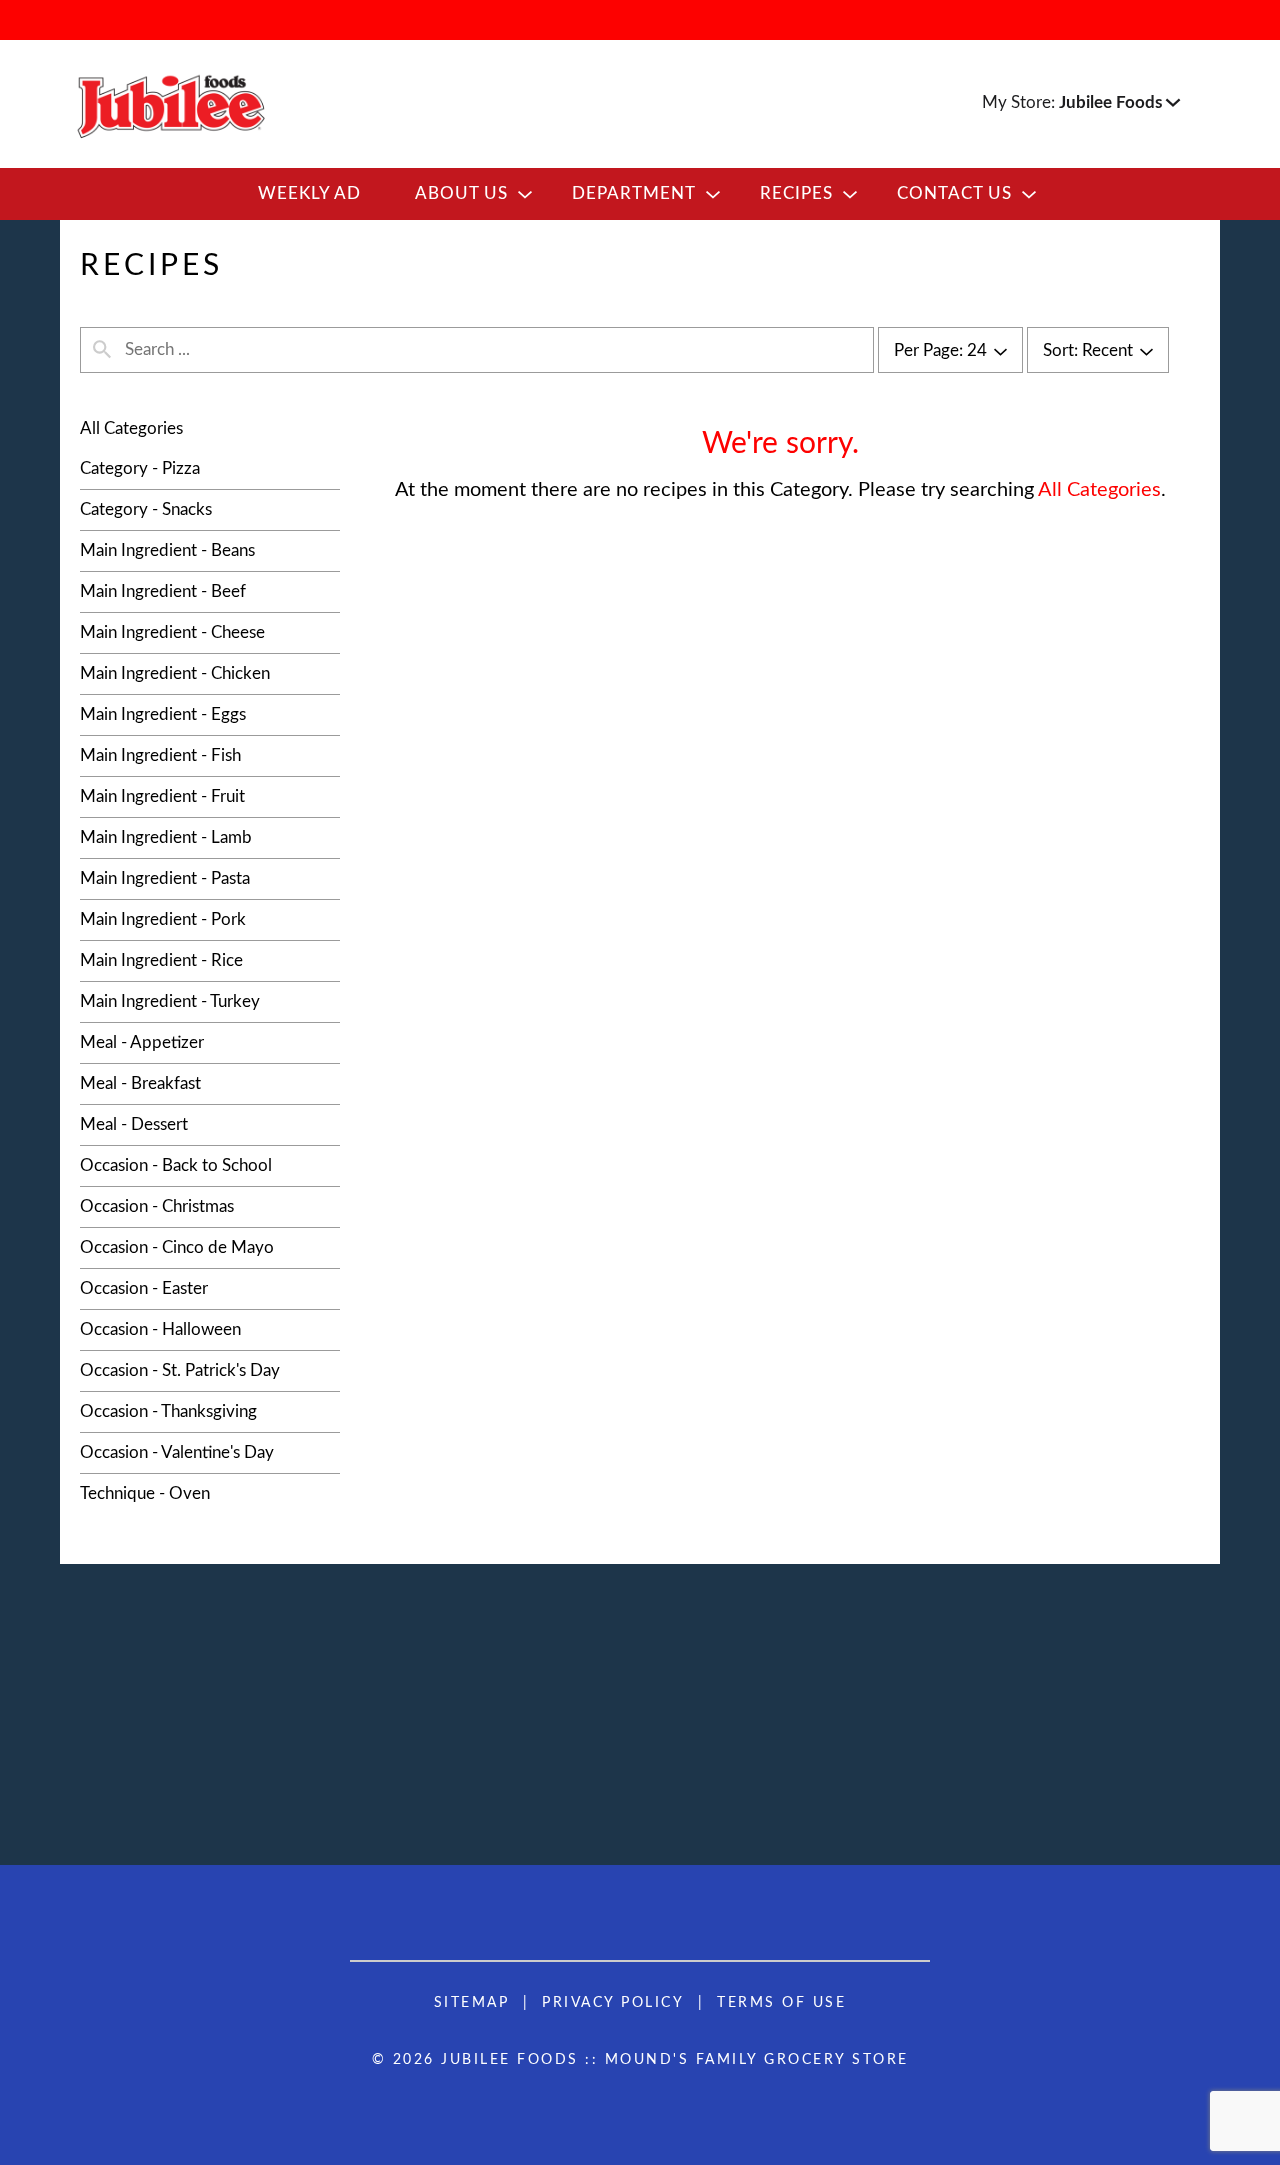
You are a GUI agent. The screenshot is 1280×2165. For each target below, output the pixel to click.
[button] (1119, 102)
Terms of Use (781, 2003)
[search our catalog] (102, 350)
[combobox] (950, 351)
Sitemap (472, 2003)
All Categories (131, 428)
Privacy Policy (613, 2003)
